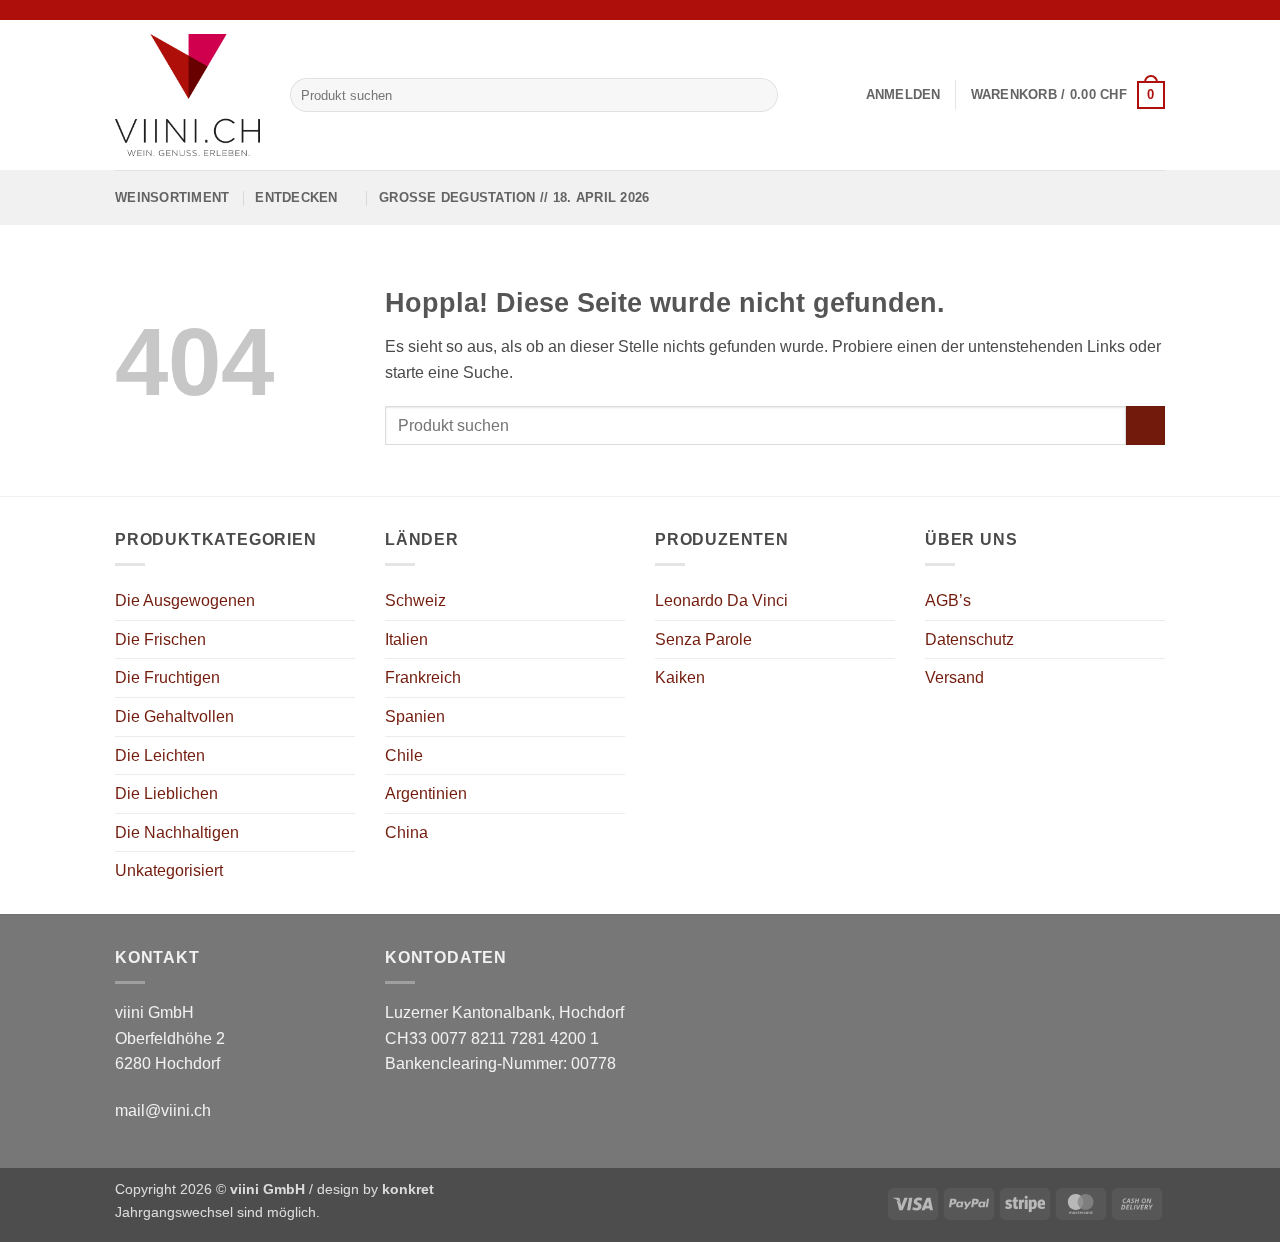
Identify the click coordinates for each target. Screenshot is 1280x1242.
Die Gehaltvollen (174, 716)
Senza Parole (703, 639)
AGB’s (948, 600)
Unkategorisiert (169, 870)
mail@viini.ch (163, 1110)
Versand (954, 677)
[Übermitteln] (758, 95)
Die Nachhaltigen (177, 832)
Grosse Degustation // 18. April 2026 (514, 197)
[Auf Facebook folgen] (1117, 10)
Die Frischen (160, 639)
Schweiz (415, 600)
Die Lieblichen (166, 793)
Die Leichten (160, 755)
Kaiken (680, 677)
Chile (404, 755)
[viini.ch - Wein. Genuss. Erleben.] (187, 95)
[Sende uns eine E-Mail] (1155, 10)
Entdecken (296, 197)
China (406, 832)
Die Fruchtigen (167, 677)
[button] (903, 95)
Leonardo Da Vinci (721, 600)
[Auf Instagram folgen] (1136, 10)
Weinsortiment (172, 197)
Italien (406, 639)
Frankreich (423, 677)
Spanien (415, 716)
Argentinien (426, 793)
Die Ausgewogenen (185, 600)
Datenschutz (969, 639)
